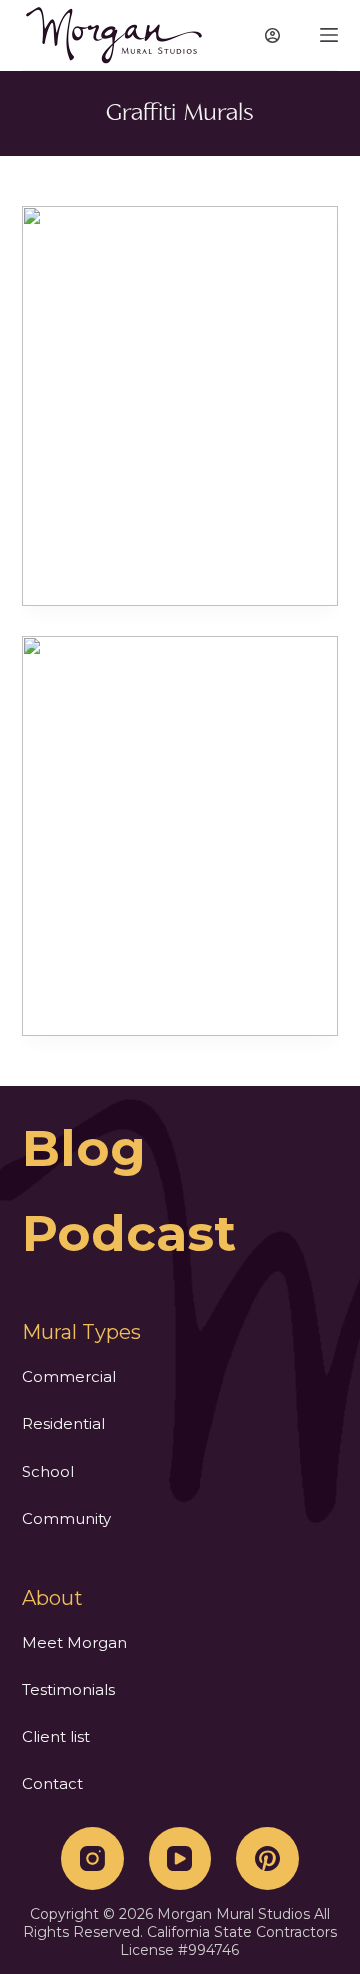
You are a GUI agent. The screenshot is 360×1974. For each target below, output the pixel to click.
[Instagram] (92, 1858)
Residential (63, 1423)
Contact (52, 1783)
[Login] (272, 35)
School (48, 1471)
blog (84, 1148)
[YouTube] (180, 1858)
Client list (56, 1736)
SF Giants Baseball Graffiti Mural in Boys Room (179, 405)
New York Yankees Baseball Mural (180, 835)
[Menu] (329, 35)
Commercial (69, 1376)
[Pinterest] (267, 1858)
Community (66, 1518)
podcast (129, 1233)
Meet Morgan (74, 1642)
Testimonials (68, 1689)
